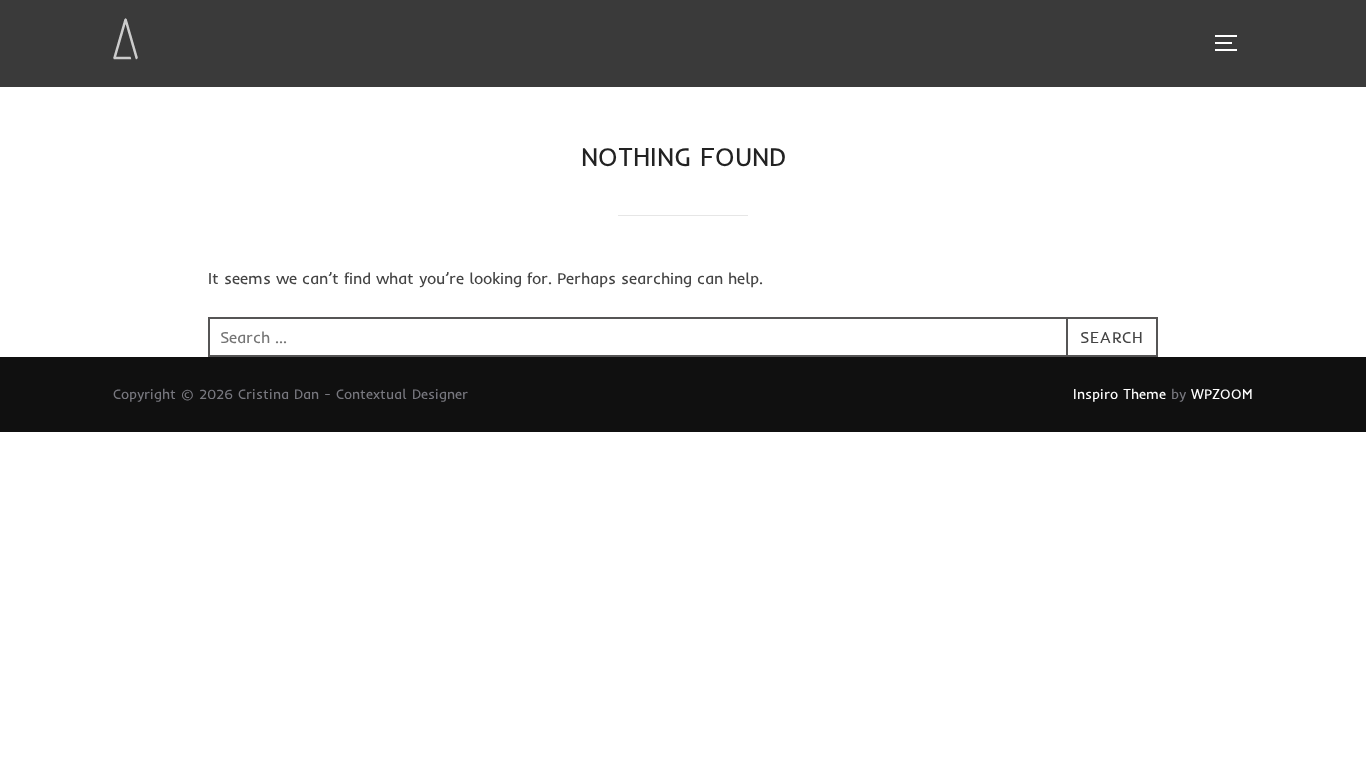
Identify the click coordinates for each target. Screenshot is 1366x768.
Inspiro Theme (1119, 394)
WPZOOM (1222, 394)
